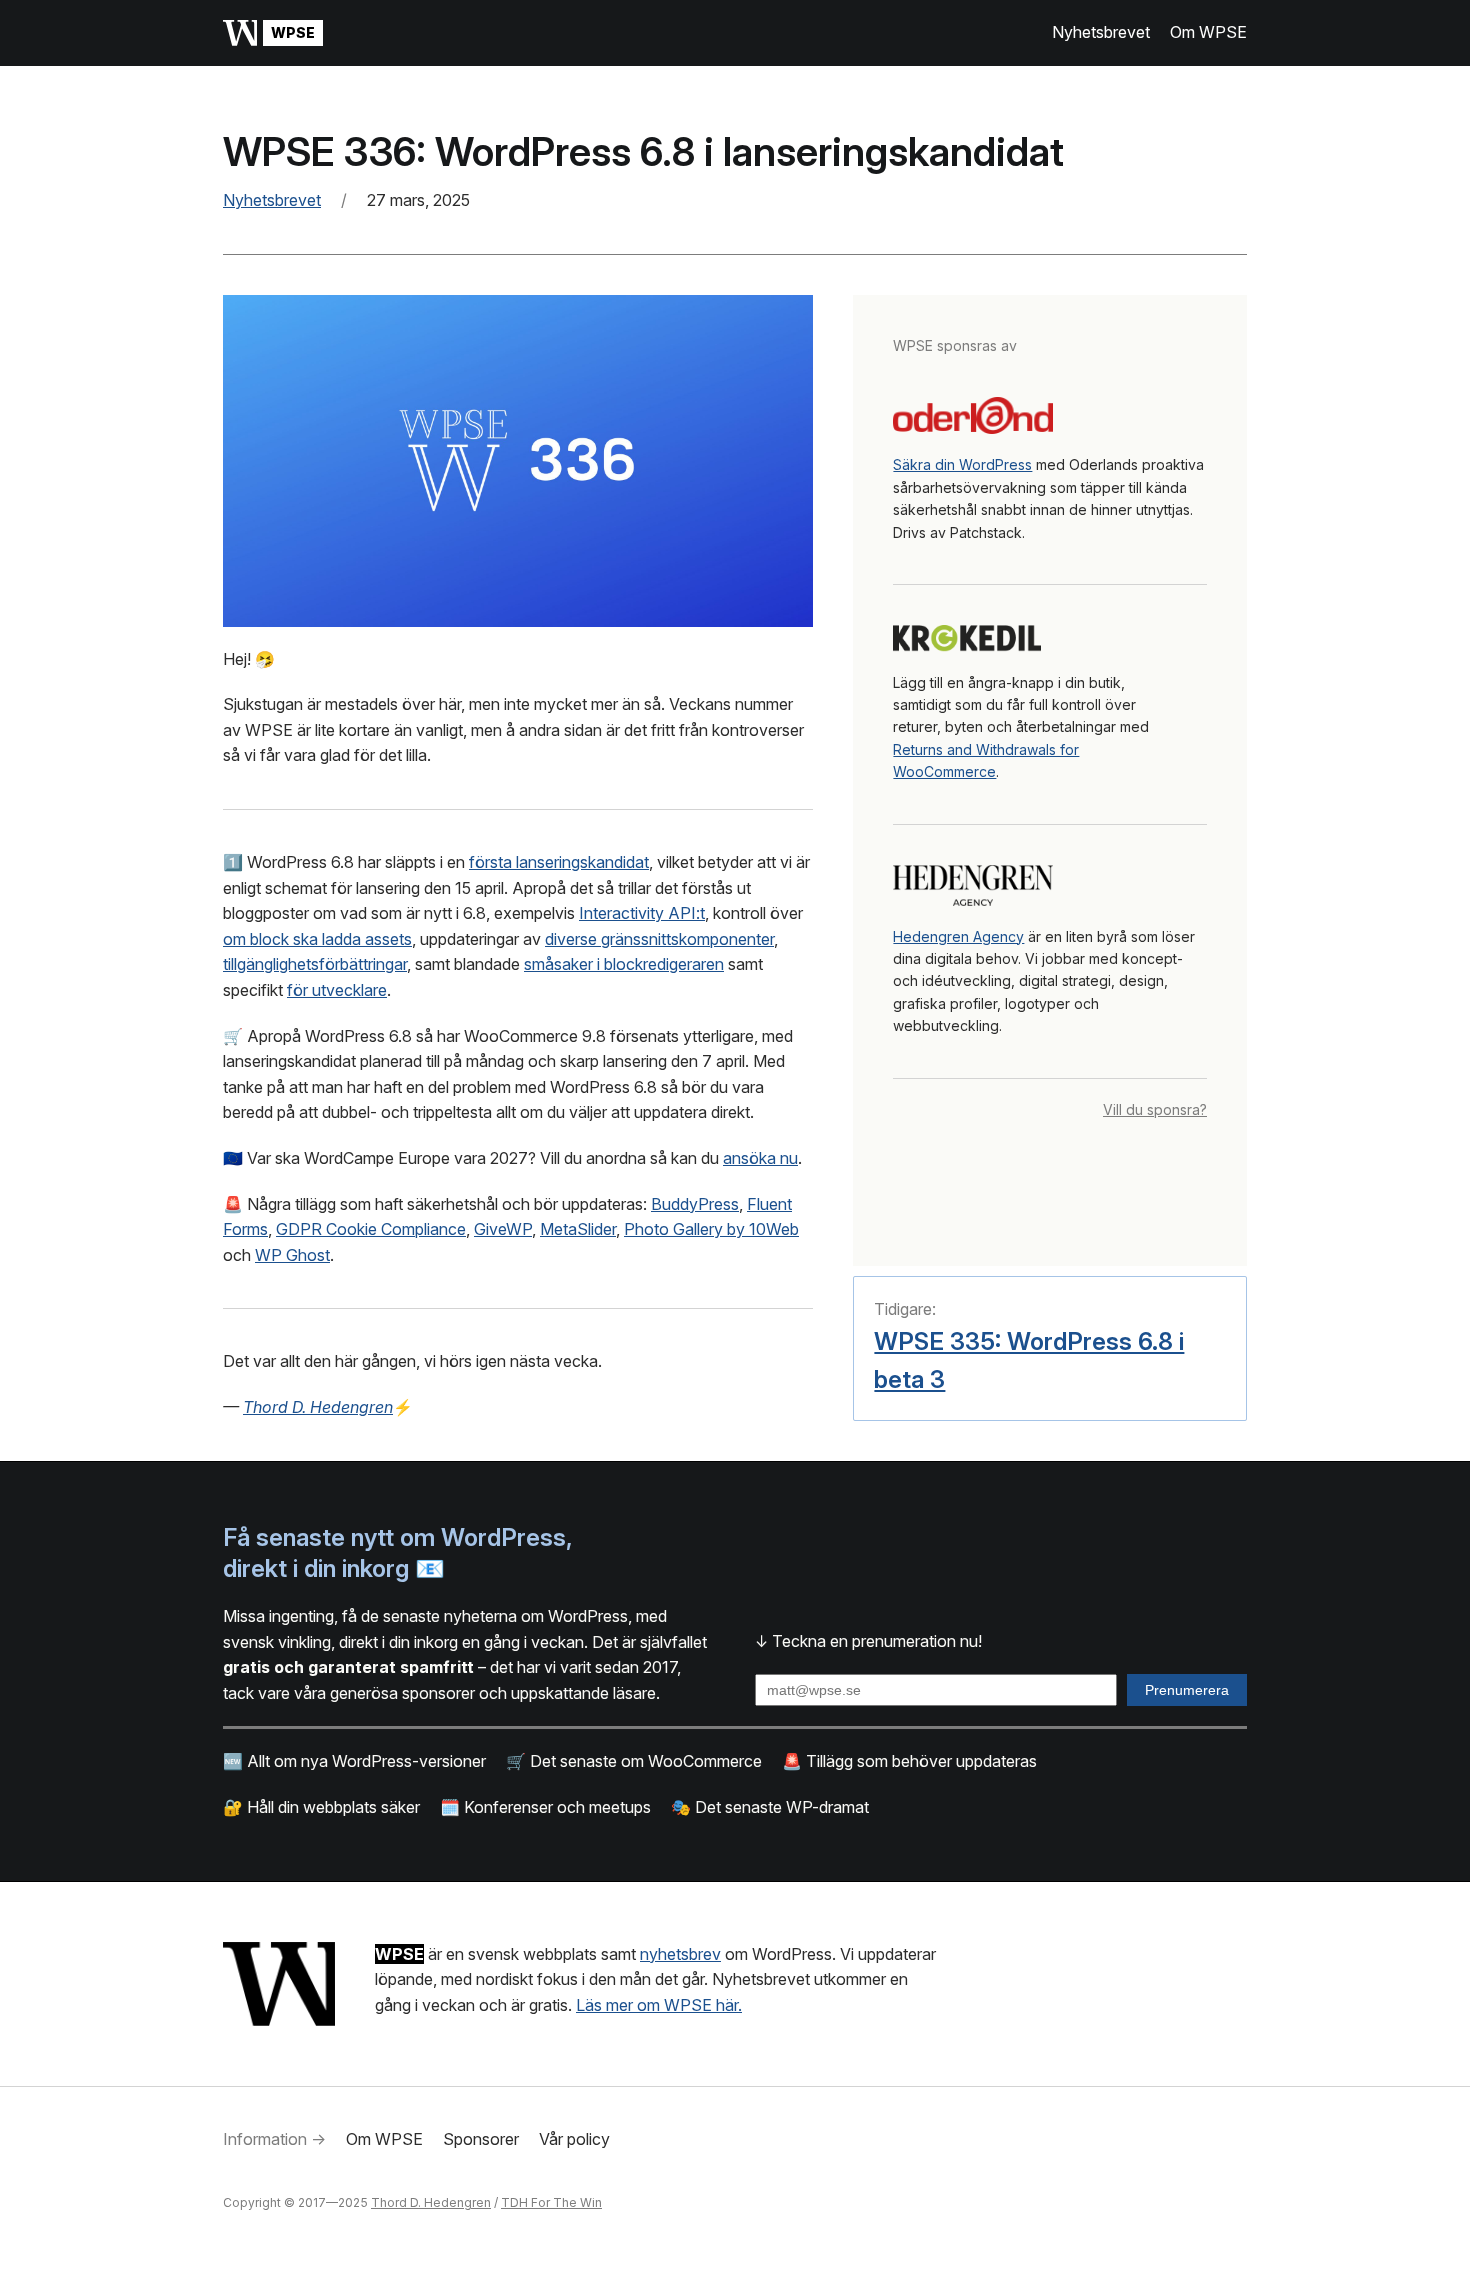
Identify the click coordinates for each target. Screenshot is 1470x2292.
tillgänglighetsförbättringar (315, 964)
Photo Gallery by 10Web (711, 1229)
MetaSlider (578, 1229)
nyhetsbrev (680, 1954)
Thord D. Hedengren (431, 2202)
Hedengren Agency (958, 936)
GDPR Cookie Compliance (371, 1229)
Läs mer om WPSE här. (659, 2005)
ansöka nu (760, 1158)
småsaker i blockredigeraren (624, 964)
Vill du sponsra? (1155, 1109)
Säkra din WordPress (962, 464)
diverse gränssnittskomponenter (659, 939)
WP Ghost (292, 1255)
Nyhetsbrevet (272, 200)
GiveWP (503, 1229)
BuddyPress (695, 1204)
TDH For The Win (551, 2202)
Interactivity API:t (642, 913)
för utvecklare (337, 990)
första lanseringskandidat (559, 862)
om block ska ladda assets (317, 939)
